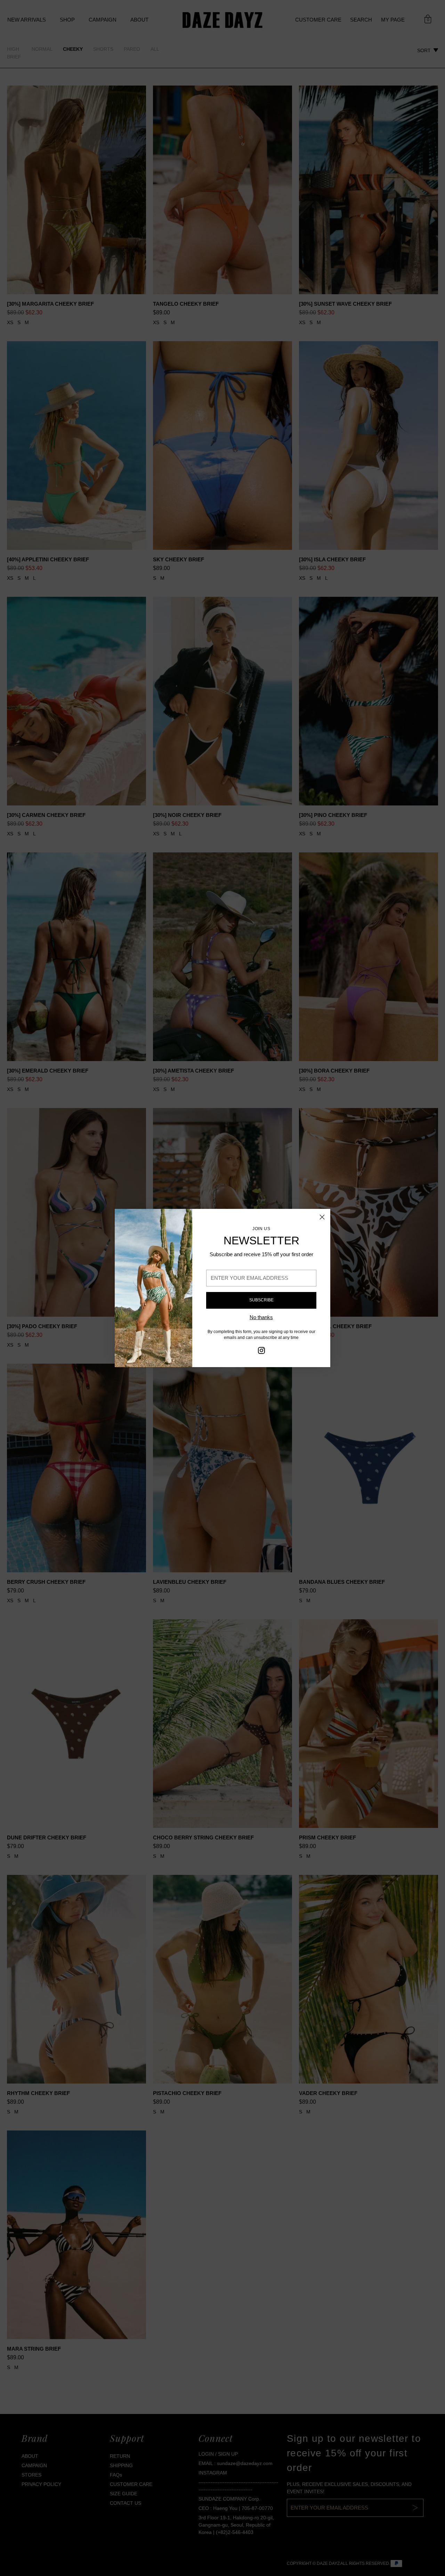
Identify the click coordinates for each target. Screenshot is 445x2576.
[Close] (322, 1217)
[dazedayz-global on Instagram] (261, 1352)
